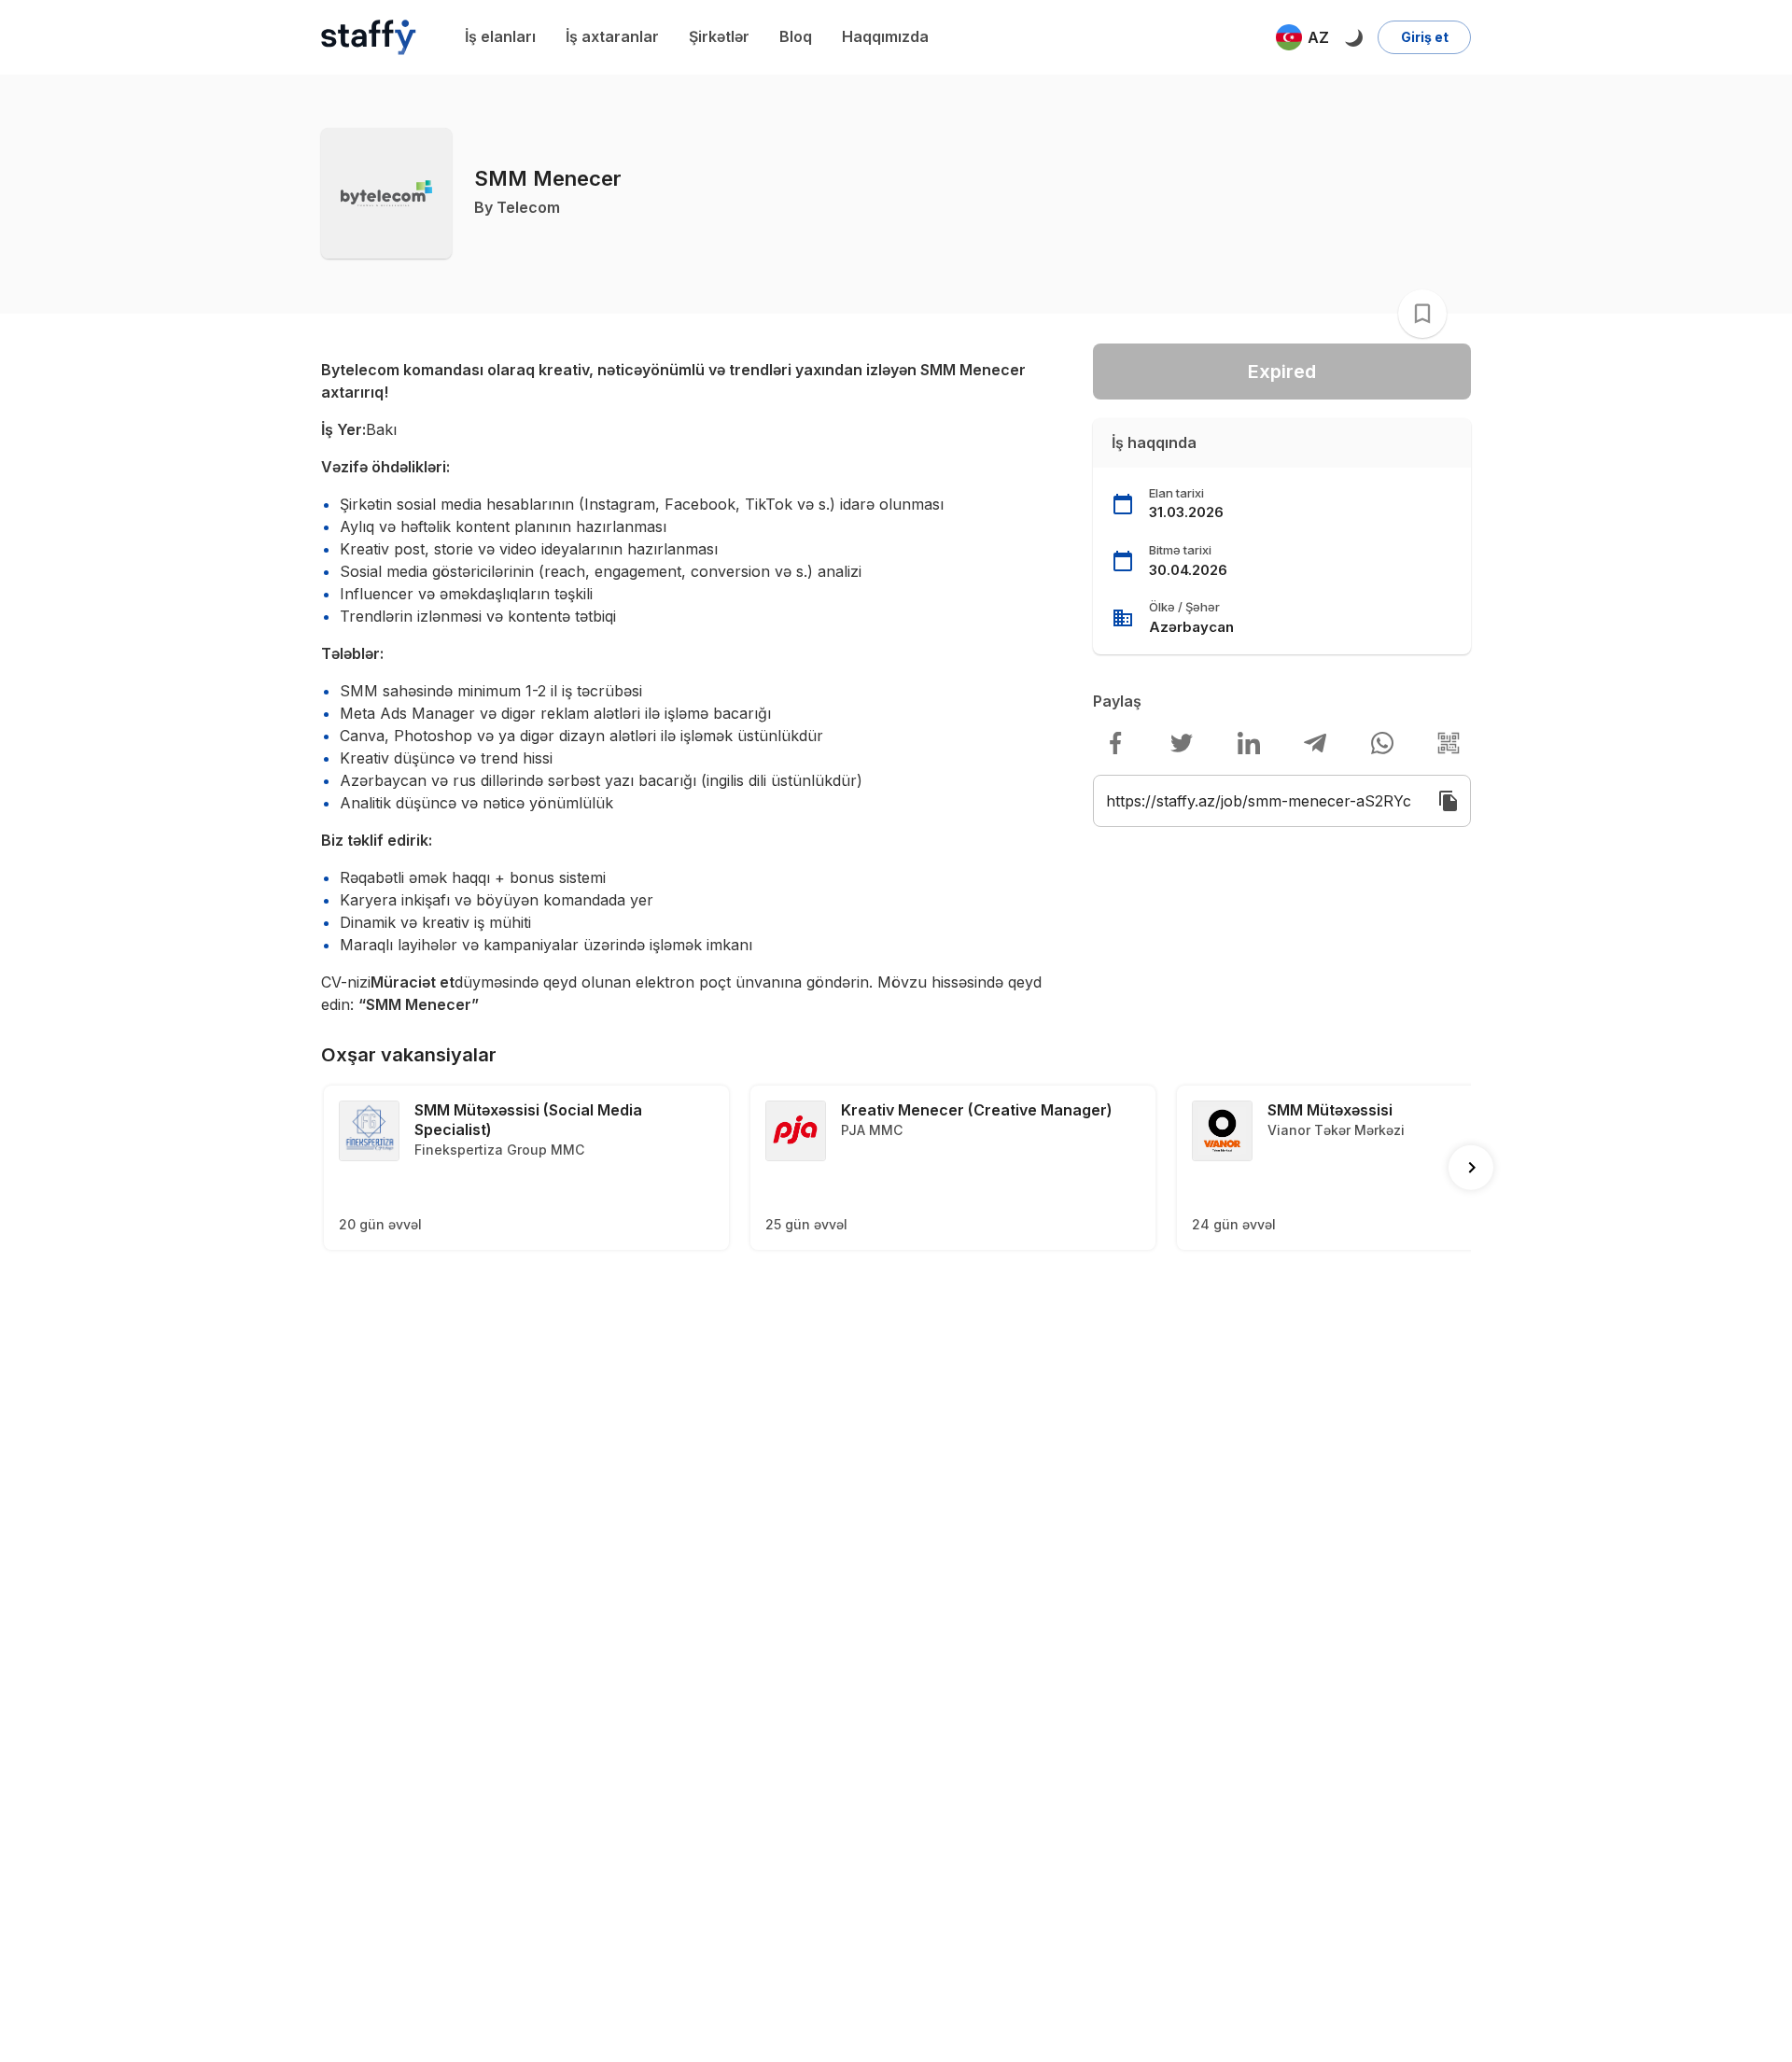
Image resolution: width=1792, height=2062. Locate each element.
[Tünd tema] (1353, 37)
